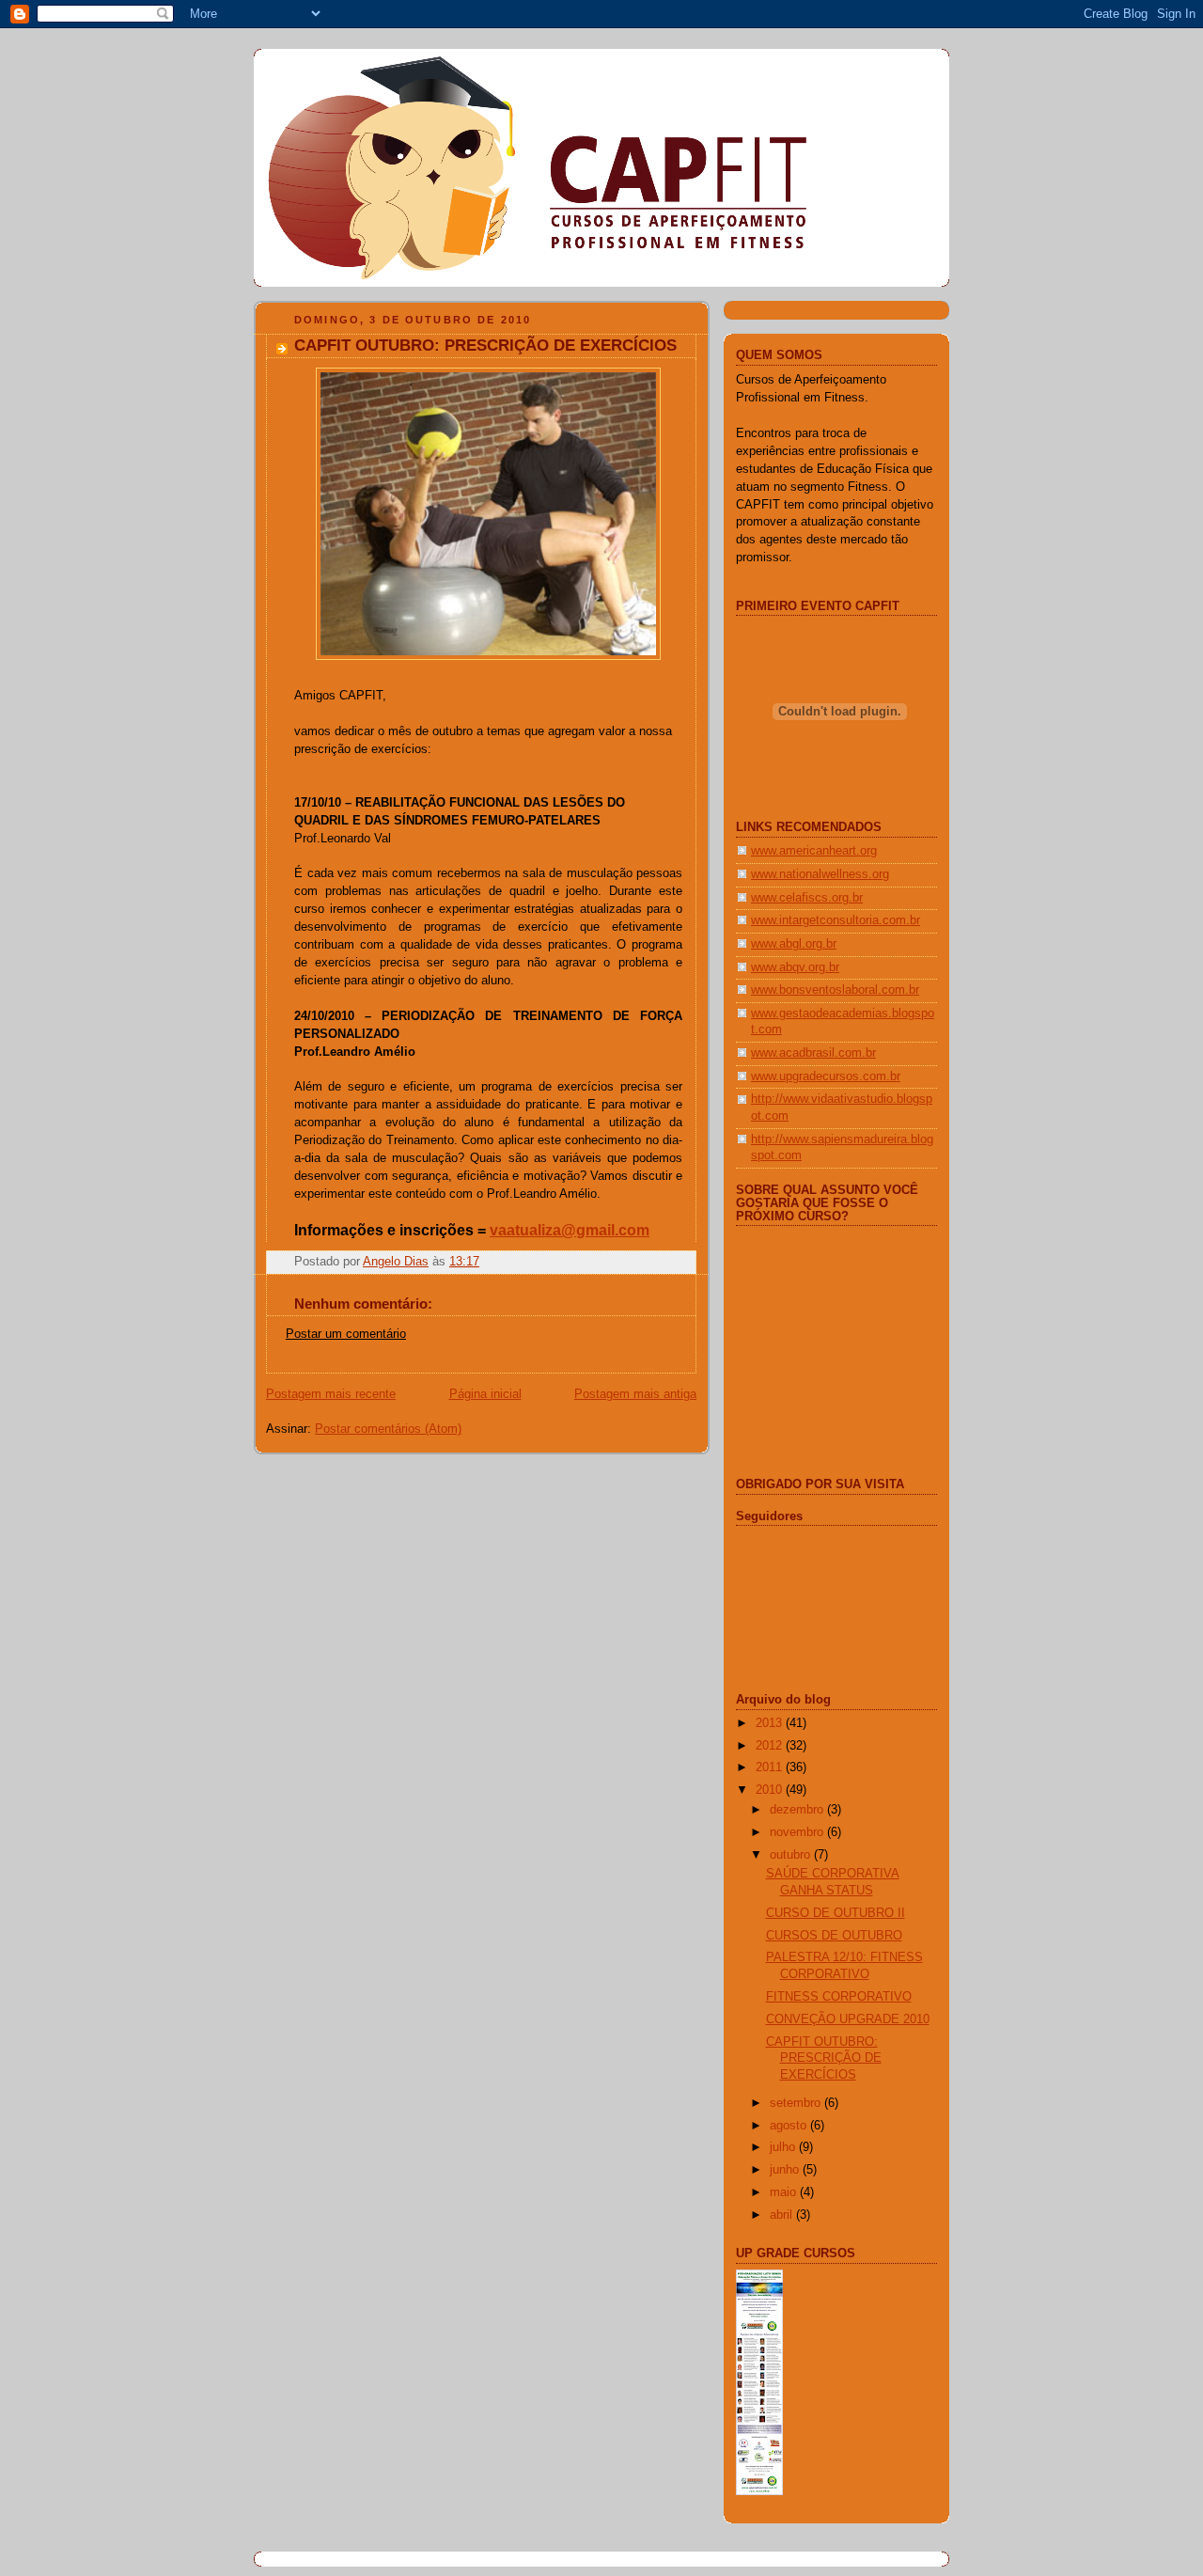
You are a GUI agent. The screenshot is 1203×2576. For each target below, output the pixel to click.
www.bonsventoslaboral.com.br (835, 990)
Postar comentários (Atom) (388, 1429)
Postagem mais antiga (635, 1394)
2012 (771, 1746)
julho (784, 2147)
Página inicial (485, 1394)
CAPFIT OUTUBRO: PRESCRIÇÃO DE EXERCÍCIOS (824, 2058)
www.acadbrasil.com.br (813, 1053)
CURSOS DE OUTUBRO (834, 1936)
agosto (790, 2126)
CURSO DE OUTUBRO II (836, 1913)
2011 (771, 1767)
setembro (797, 2103)
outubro (792, 1855)
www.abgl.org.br (794, 944)
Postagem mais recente (331, 1394)
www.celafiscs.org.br (807, 898)
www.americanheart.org (814, 851)
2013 (771, 1723)
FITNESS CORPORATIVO (839, 1997)
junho (786, 2170)
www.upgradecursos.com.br (826, 1076)
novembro (798, 1832)
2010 (771, 1790)
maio (785, 2192)
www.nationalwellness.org (820, 874)
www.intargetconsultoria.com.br (836, 920)
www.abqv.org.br (795, 967)
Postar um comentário (346, 1334)
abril (783, 2215)
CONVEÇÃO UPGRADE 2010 (848, 2019)
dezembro (798, 1810)
